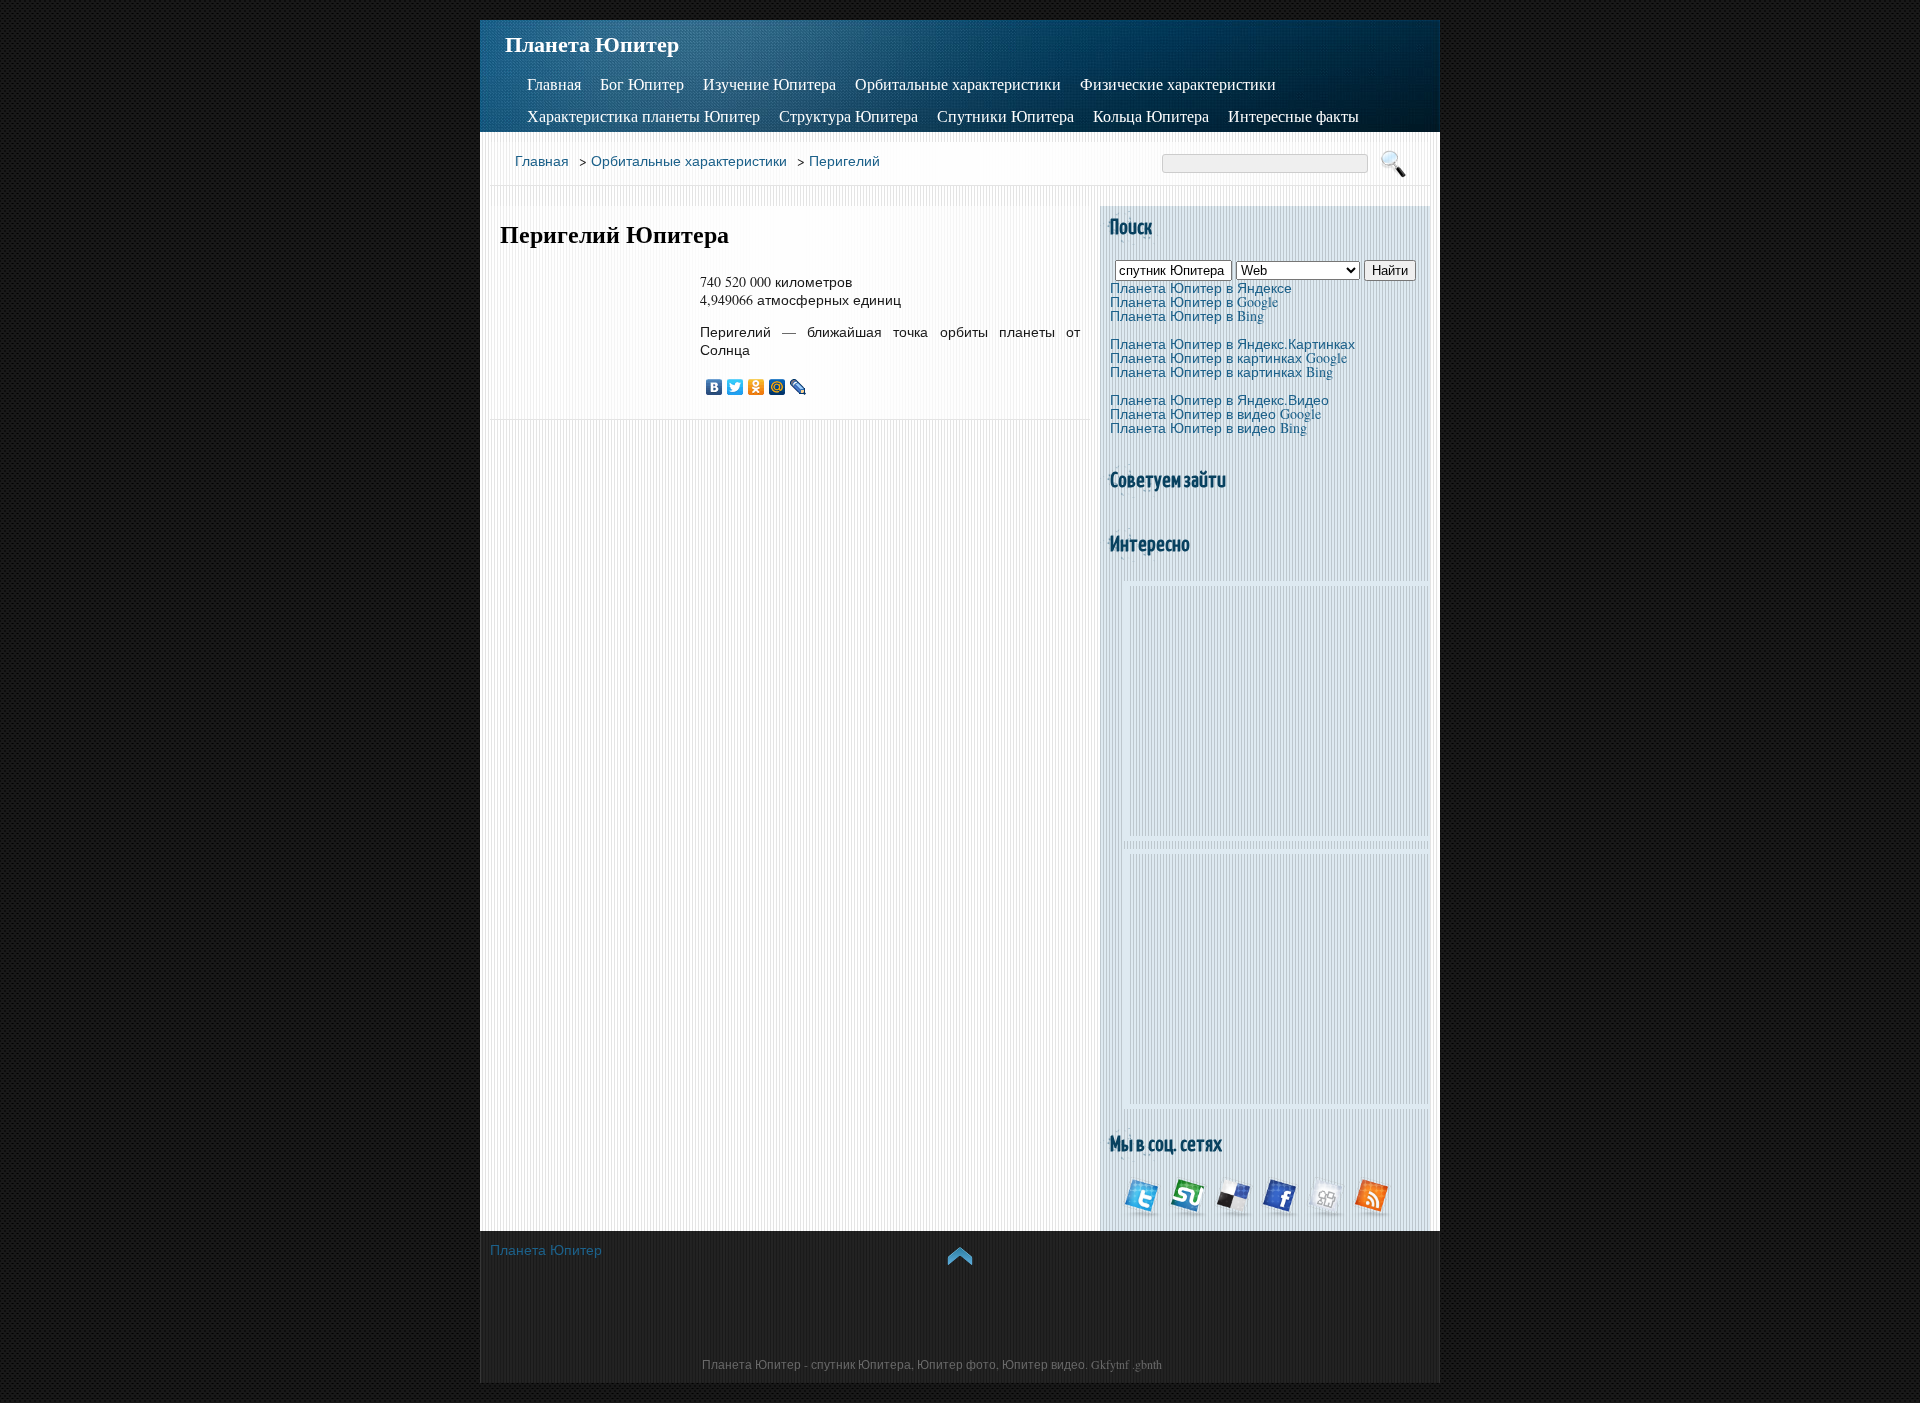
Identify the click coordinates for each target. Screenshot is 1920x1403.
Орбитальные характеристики (958, 84)
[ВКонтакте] (714, 387)
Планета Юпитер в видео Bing (1208, 427)
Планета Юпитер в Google (1194, 301)
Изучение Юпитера (769, 84)
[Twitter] (735, 387)
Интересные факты (1293, 116)
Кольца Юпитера (1151, 116)
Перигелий (844, 160)
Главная (554, 84)
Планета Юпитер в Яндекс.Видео (1219, 399)
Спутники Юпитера (1005, 116)
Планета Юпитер (592, 44)
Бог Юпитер (642, 84)
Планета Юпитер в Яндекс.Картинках (1232, 343)
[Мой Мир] (777, 387)
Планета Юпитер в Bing (1187, 315)
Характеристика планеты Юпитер (643, 116)
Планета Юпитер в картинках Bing (1221, 371)
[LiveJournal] (798, 387)
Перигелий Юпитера (614, 234)
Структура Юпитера (848, 116)
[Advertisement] (590, 334)
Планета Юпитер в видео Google (1215, 413)
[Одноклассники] (756, 387)
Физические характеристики (1178, 84)
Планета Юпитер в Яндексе (1201, 287)
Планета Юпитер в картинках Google (1228, 357)
